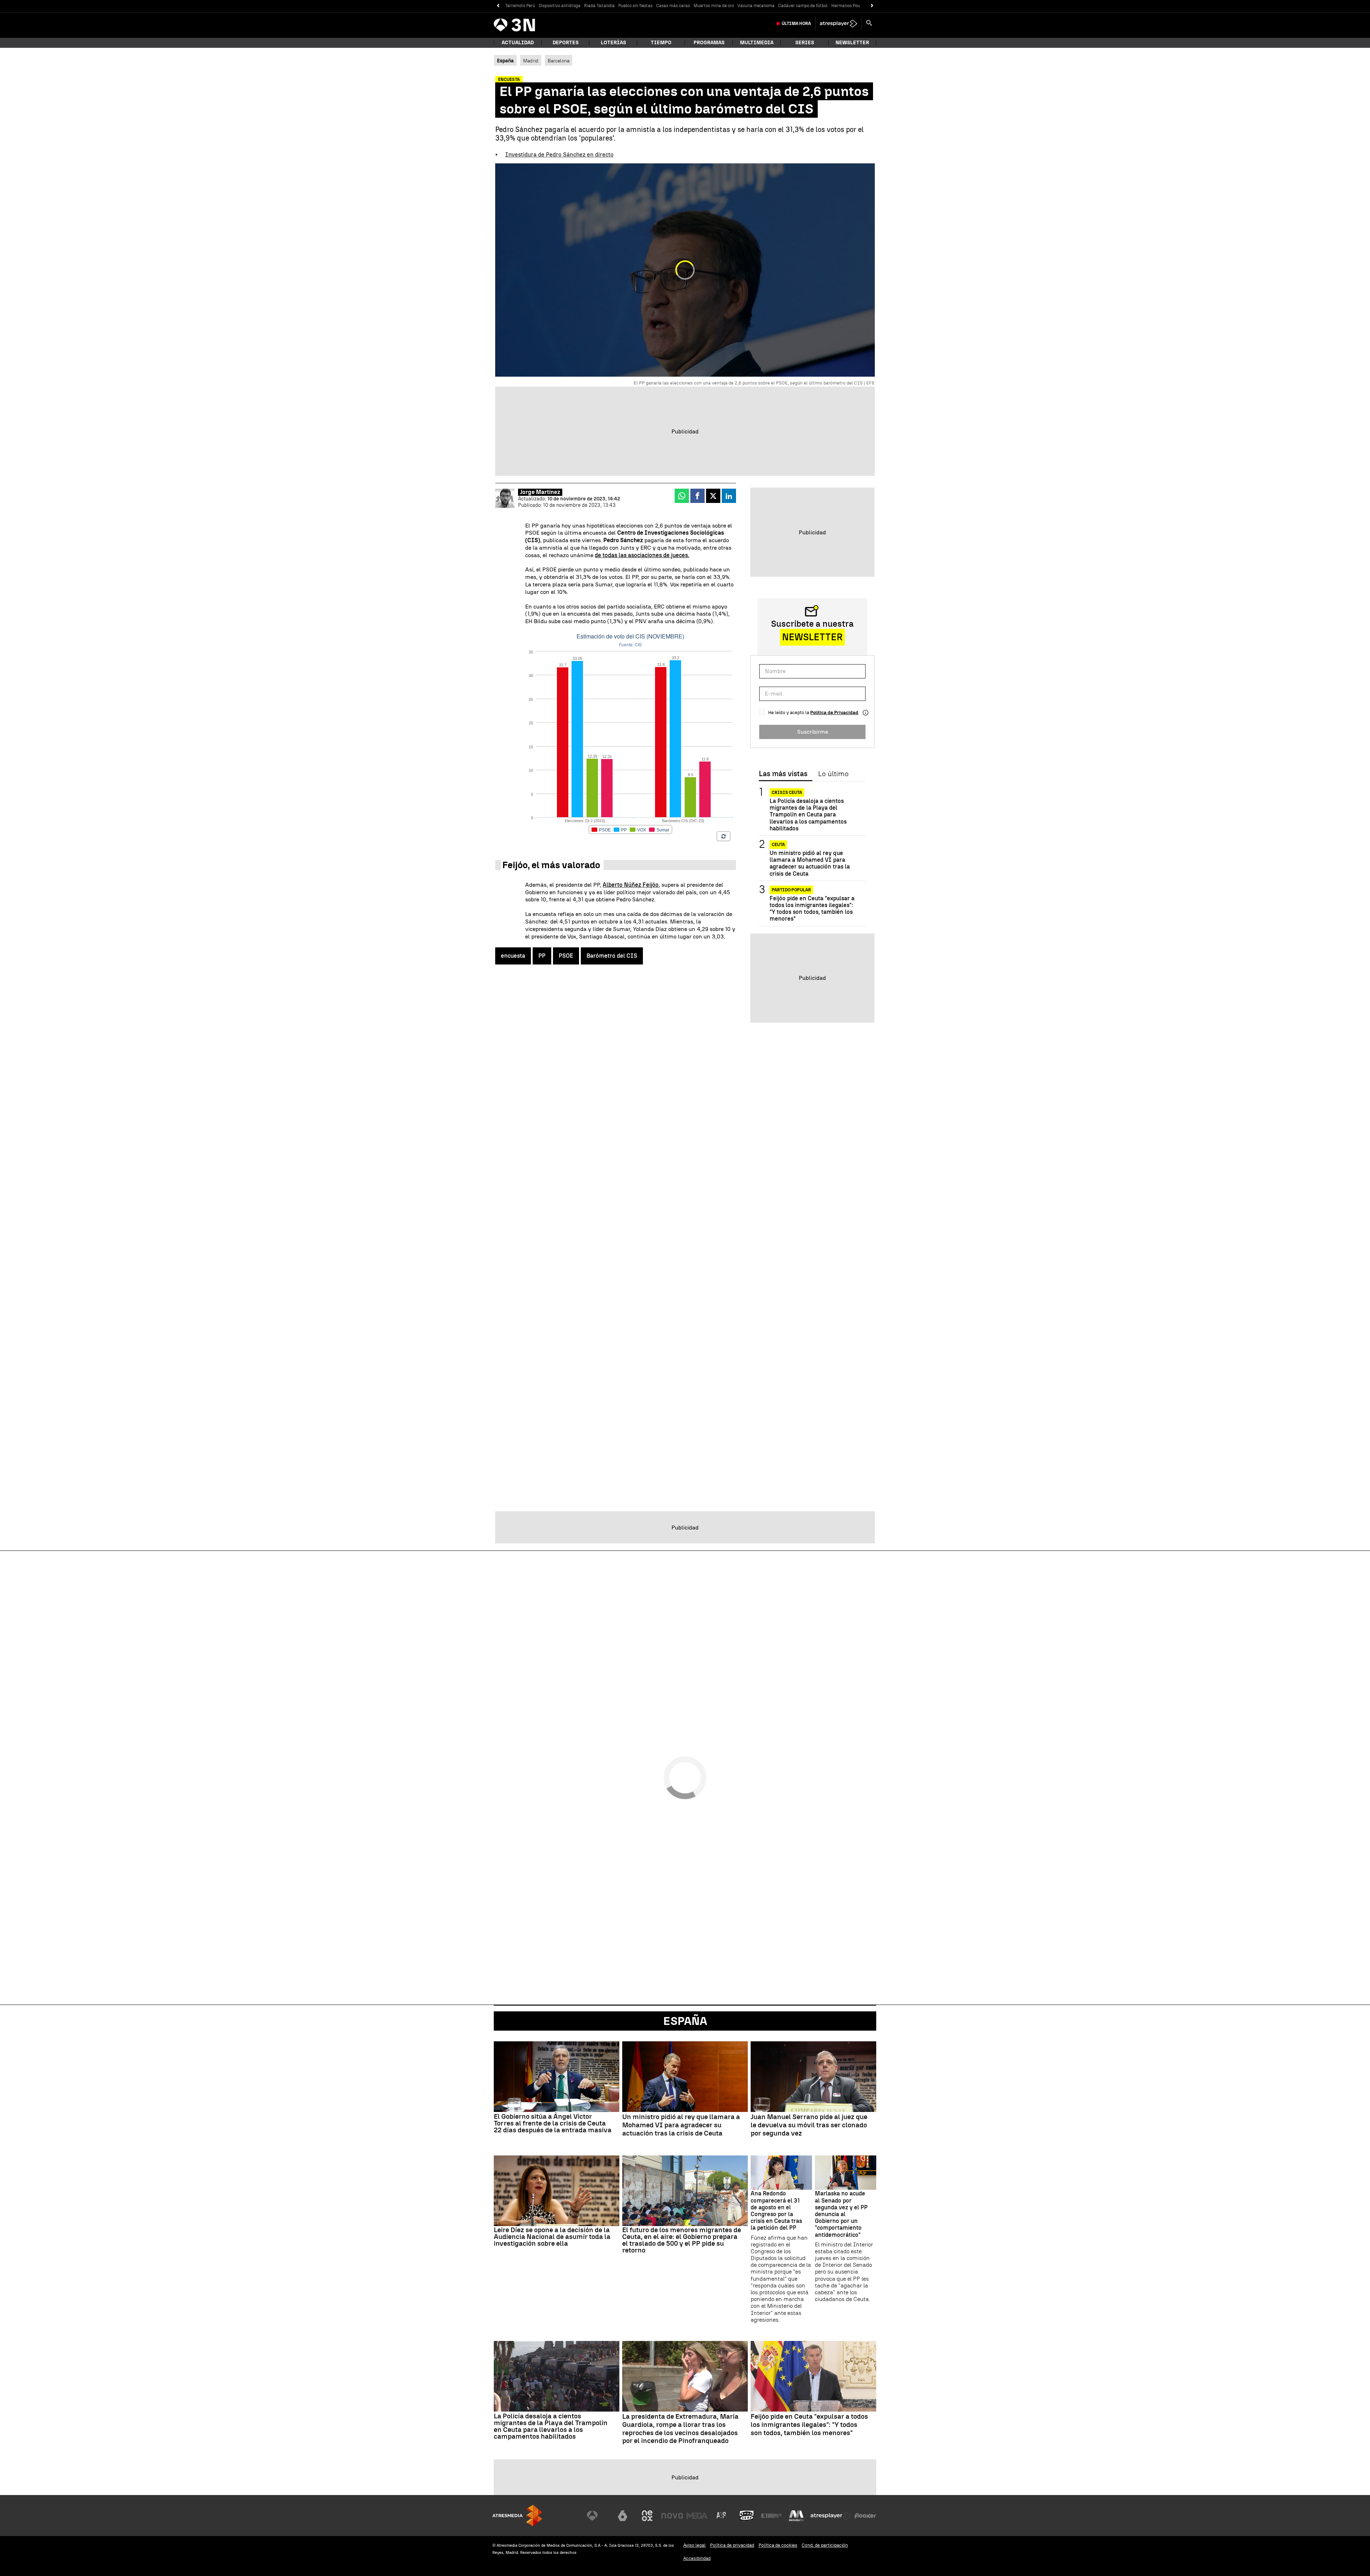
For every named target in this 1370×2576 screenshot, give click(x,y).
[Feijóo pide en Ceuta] (813, 2376)
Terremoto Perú (520, 6)
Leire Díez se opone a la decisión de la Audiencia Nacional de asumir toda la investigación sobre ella (552, 2237)
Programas (709, 43)
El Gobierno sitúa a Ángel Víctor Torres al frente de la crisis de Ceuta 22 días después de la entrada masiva (553, 2123)
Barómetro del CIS (612, 956)
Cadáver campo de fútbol (803, 6)
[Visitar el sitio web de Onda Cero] (747, 2516)
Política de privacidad (732, 2545)
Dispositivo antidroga (560, 6)
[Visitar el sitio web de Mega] (697, 2516)
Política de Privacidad (834, 712)
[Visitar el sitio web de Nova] (672, 2516)
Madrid (531, 61)
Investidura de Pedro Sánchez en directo (559, 155)
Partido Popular (791, 890)
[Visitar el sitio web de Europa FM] (771, 2516)
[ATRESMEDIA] (517, 2516)
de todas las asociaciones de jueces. (642, 555)
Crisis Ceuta (787, 793)
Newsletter (852, 43)
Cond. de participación (825, 2545)
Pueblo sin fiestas (635, 6)
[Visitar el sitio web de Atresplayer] (831, 2516)
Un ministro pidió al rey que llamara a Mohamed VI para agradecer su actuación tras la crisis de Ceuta (810, 863)
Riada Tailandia (599, 6)
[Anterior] (498, 6)
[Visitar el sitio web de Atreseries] (722, 2516)
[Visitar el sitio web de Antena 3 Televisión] (598, 2516)
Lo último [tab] (833, 774)
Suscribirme (813, 732)
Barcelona (559, 61)
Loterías (613, 43)
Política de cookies (778, 2545)
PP (542, 956)
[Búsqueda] (869, 24)
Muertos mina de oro (714, 6)
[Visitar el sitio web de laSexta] (623, 2516)
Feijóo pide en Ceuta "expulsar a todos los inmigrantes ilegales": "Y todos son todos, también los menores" (812, 909)
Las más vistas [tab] (783, 774)
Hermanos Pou (846, 6)
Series (805, 43)
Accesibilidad (697, 2558)
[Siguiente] (872, 6)
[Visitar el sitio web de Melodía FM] (796, 2516)
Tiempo (661, 43)
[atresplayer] (839, 24)
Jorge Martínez (540, 492)
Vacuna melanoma (756, 6)
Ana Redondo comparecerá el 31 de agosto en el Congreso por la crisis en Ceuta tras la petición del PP (776, 2211)
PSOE (566, 956)
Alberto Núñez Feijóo (631, 885)
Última (796, 24)
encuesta (513, 956)
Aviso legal (694, 2545)
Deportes (566, 43)
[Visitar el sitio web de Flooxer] (865, 2516)
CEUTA (778, 845)
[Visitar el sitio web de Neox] (647, 2516)
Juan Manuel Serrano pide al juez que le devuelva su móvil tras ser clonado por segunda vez (809, 2125)
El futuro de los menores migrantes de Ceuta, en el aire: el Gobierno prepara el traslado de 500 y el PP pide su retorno (682, 2240)
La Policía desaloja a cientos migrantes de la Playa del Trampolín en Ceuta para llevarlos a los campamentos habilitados (808, 815)
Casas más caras (673, 6)
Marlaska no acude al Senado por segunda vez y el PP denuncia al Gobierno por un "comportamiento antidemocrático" (841, 2214)
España (685, 2021)
